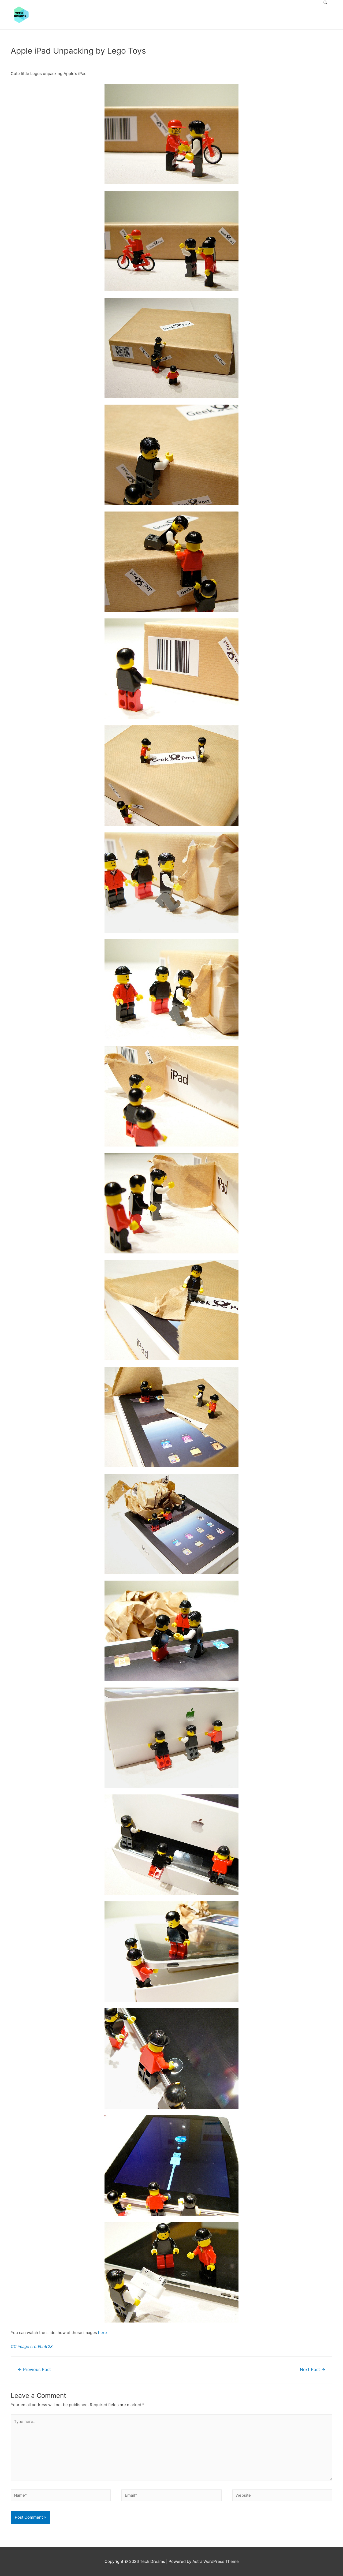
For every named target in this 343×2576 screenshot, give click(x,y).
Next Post (313, 2370)
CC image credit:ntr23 (32, 2347)
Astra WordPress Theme (216, 2561)
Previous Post (34, 2370)
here (102, 2333)
